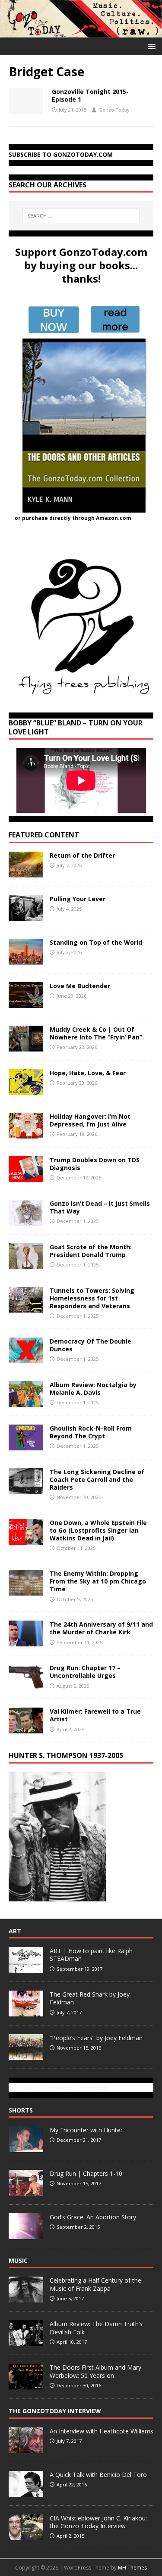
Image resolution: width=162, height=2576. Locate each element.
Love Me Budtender (81, 986)
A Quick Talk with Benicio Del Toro (98, 2475)
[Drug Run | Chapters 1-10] (26, 2191)
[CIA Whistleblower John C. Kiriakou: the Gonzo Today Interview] (26, 2536)
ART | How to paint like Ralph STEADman (91, 1955)
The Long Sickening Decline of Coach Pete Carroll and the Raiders (97, 1479)
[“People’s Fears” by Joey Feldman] (26, 2055)
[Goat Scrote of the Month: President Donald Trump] (26, 1264)
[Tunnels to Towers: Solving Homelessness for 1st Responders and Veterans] (26, 1307)
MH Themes (132, 2568)
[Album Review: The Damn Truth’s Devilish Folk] (26, 2342)
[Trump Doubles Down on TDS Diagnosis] (26, 1177)
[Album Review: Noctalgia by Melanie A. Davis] (26, 1402)
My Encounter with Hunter (86, 2130)
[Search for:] (81, 216)
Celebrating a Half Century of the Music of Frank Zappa (95, 2284)
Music (18, 2260)
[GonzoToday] (81, 32)
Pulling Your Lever (78, 899)
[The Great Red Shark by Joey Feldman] (26, 2012)
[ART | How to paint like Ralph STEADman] (26, 1968)
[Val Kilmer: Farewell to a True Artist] (26, 1728)
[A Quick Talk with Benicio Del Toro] (26, 2492)
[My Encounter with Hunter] (26, 2147)
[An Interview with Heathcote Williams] (26, 2448)
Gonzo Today (114, 110)
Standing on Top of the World (96, 942)
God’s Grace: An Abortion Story (93, 2217)
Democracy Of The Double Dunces (91, 1345)
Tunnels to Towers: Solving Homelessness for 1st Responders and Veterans (92, 1298)
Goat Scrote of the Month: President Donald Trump (91, 1251)
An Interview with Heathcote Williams (102, 2431)
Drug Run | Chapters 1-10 (86, 2173)
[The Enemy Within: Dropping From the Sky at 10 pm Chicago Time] (26, 1591)
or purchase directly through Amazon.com (73, 518)
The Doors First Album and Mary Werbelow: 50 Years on (95, 2371)
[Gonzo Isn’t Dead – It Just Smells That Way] (26, 1220)
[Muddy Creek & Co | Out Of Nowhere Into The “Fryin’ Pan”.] (26, 1046)
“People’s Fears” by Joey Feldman (96, 2038)
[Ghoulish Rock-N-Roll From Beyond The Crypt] (26, 1445)
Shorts (21, 2110)
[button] (150, 46)
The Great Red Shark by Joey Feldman (90, 1998)
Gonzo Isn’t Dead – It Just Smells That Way (100, 1207)
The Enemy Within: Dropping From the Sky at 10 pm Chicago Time (98, 1581)
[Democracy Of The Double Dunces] (26, 1358)
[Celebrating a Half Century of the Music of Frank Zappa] (26, 2298)
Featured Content (44, 835)
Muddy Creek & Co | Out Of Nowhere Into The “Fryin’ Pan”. (97, 1033)
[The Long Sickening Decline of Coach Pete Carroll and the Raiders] (26, 1489)
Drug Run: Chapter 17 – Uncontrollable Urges (85, 1672)
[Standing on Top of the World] (26, 959)
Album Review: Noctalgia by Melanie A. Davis (93, 1389)
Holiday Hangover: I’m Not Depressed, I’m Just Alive (90, 1120)
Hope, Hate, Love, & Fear (88, 1073)
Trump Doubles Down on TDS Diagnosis (95, 1164)
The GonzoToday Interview (55, 2411)
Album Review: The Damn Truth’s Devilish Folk (96, 2328)
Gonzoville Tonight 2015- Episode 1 (90, 95)
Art (15, 1931)
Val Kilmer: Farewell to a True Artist (95, 1715)
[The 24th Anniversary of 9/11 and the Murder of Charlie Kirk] (26, 1641)
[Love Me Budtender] (26, 1003)
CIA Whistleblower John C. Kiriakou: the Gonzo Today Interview (98, 2522)
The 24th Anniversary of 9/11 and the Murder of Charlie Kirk (101, 1628)
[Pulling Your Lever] (26, 916)
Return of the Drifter (82, 855)
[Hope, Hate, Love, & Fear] (26, 1090)
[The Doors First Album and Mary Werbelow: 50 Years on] (26, 2385)
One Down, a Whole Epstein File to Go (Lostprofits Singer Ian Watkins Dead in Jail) (98, 1530)
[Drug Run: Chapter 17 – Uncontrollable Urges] (26, 1685)
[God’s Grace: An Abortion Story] (26, 2234)
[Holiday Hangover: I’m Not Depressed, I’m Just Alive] (26, 1133)
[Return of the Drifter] (26, 872)
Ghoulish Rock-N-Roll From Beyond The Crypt (91, 1432)
